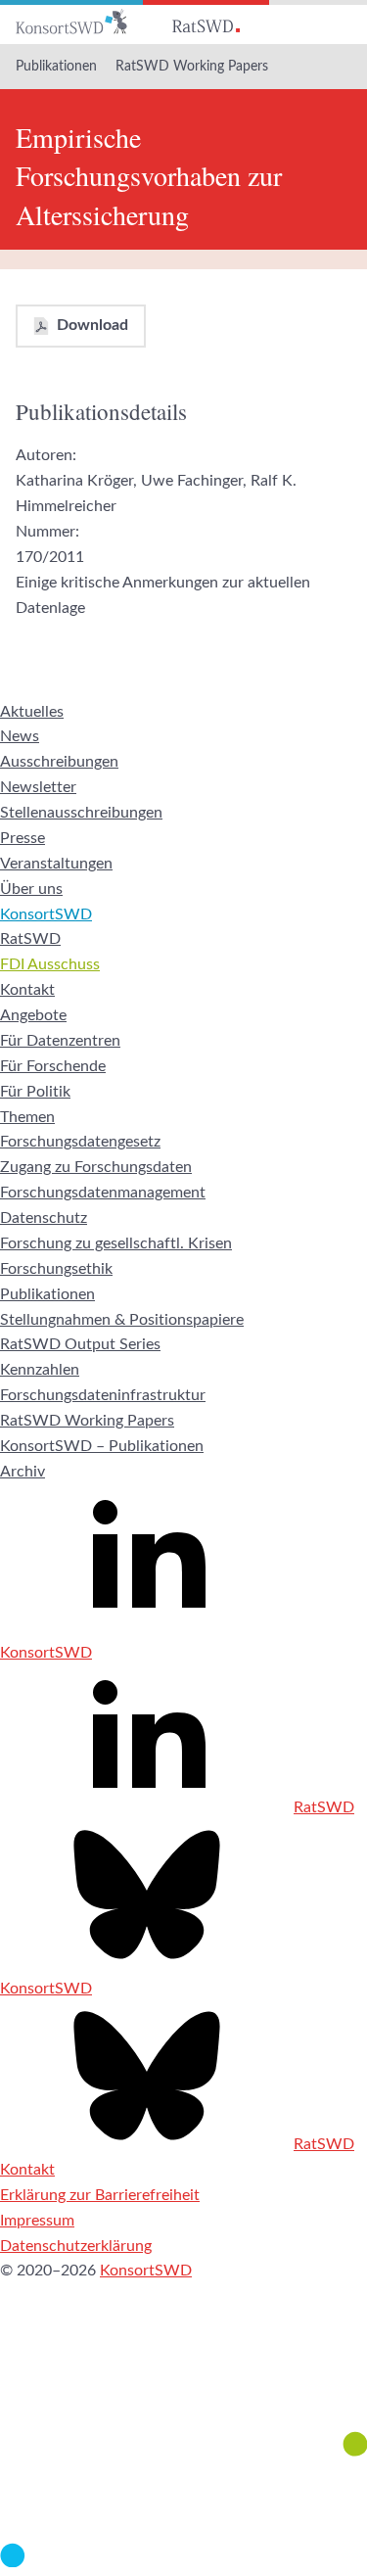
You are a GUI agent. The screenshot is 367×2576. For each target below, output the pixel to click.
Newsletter (38, 787)
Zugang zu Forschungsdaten (96, 1167)
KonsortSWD (46, 914)
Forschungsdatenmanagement (103, 1193)
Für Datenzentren (60, 1041)
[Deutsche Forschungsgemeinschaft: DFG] (183, 2381)
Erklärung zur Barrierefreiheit (100, 2195)
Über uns (31, 889)
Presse (23, 838)
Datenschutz (44, 1218)
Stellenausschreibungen (81, 813)
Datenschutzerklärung (76, 2246)
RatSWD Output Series (80, 1344)
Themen (27, 1117)
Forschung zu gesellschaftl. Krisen (116, 1243)
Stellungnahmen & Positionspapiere (122, 1320)
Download (92, 325)
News (20, 736)
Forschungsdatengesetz (80, 1142)
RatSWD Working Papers (192, 67)
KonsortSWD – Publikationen (102, 1446)
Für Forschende (53, 1066)
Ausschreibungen (59, 762)
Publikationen (56, 67)
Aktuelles (32, 712)
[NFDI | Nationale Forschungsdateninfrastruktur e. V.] (183, 2562)
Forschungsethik (56, 1269)
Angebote (33, 1015)
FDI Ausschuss (50, 964)
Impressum (37, 2221)
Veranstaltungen (56, 864)
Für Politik (35, 1092)
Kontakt (27, 990)
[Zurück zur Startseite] (71, 22)
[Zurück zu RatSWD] (206, 22)
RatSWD (30, 939)
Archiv (23, 1472)
